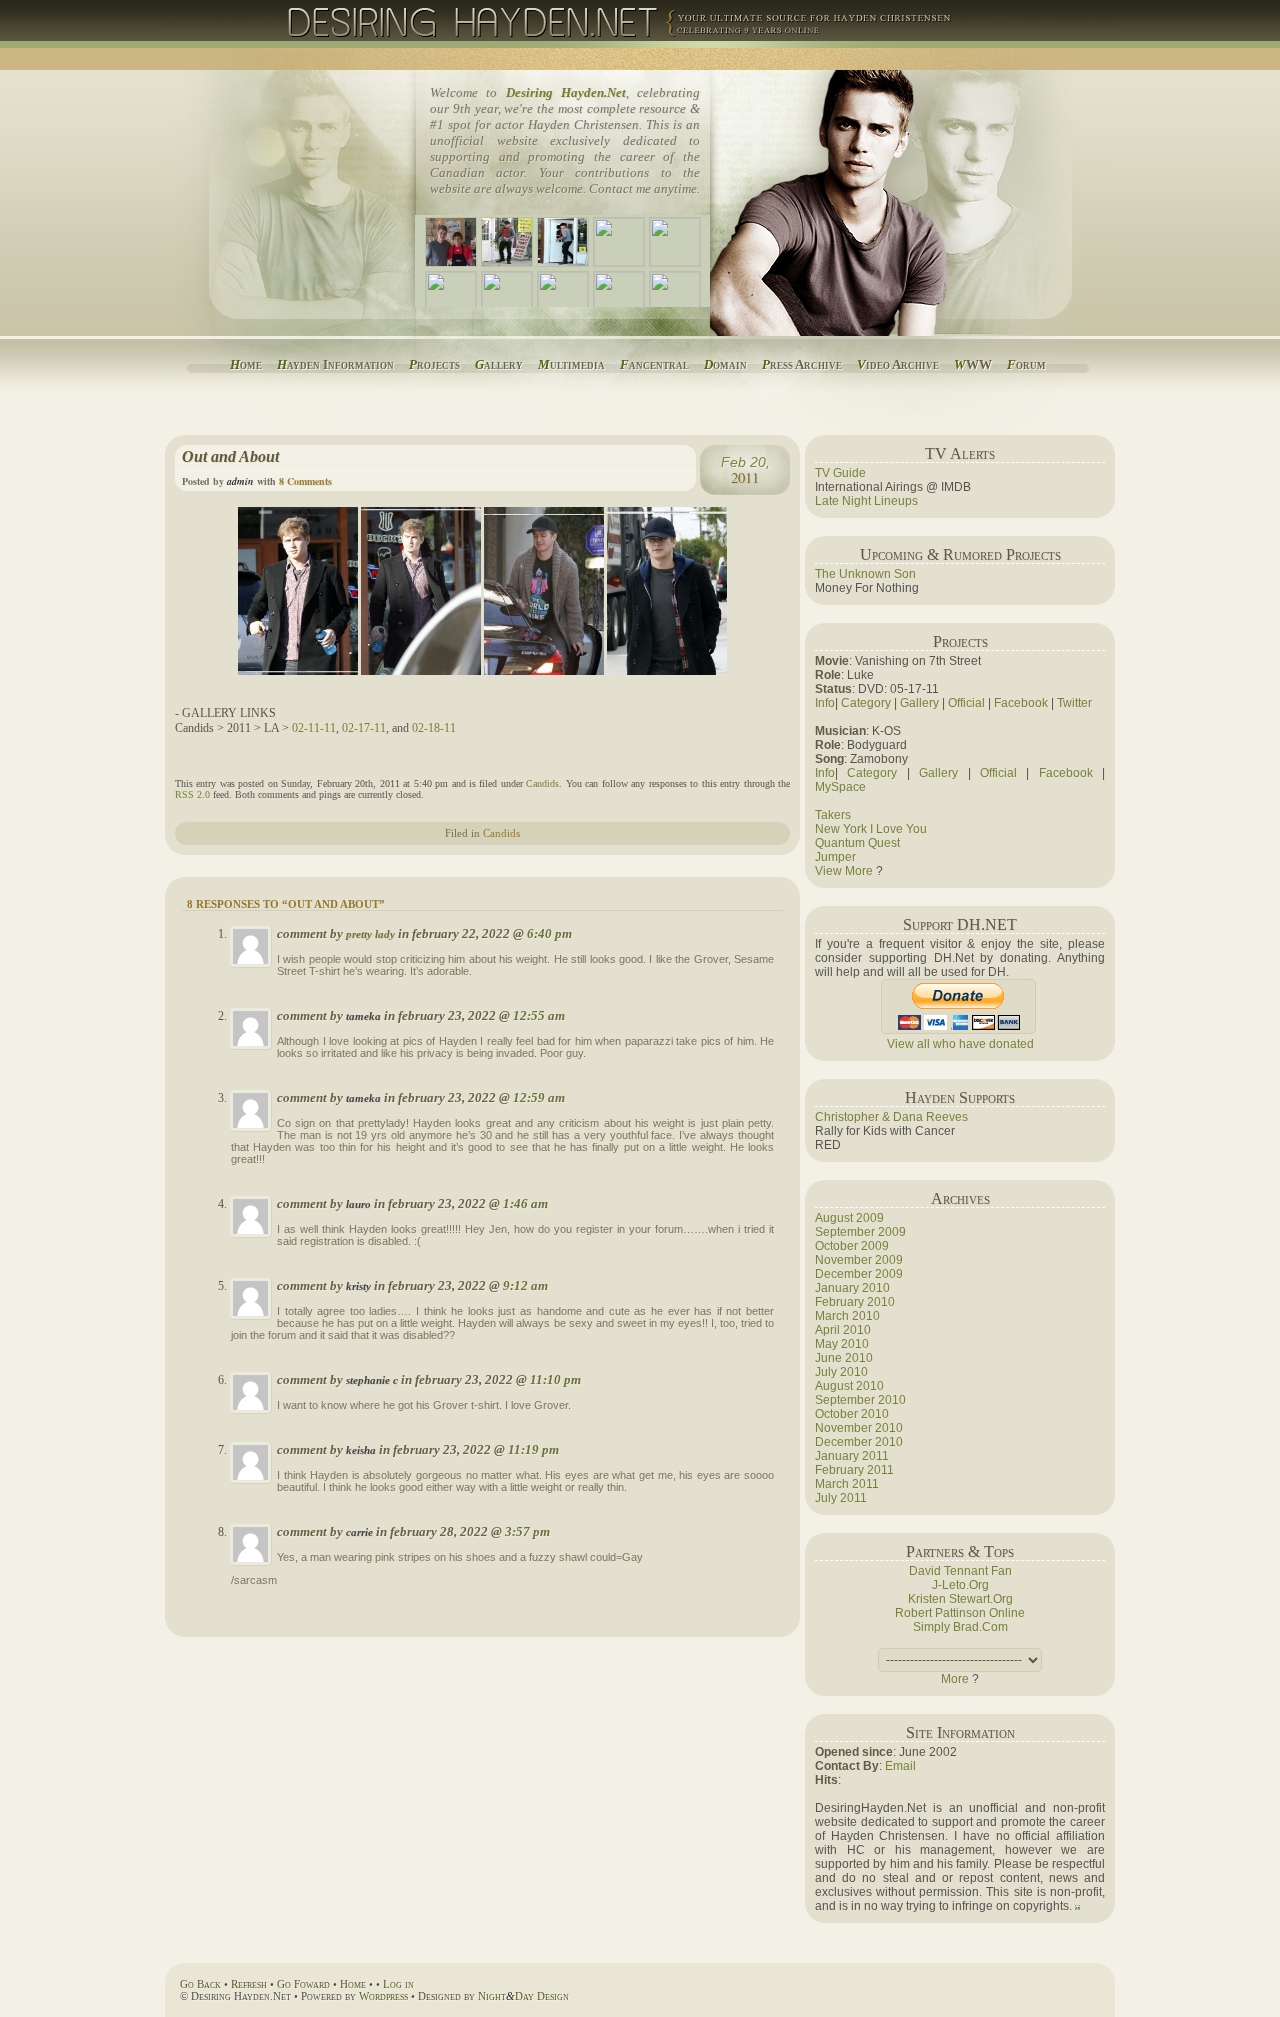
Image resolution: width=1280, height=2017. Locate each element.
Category (866, 703)
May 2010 (842, 1344)
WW (973, 364)
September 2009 (860, 1232)
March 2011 (847, 1484)
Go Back (200, 1984)
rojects (434, 364)
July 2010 (841, 1372)
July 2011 (841, 1498)
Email (900, 1766)
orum (1026, 364)
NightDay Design (523, 1996)
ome (246, 364)
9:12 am (525, 1285)
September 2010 (860, 1400)
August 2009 (849, 1218)
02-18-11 (434, 728)
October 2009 (852, 1246)
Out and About (230, 456)
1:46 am (525, 1203)
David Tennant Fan (960, 1571)
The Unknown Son (865, 574)
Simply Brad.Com (960, 1627)
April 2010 (843, 1330)
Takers (833, 815)
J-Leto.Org (960, 1585)
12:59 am (539, 1097)
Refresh (249, 1984)
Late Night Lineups (866, 501)
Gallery (919, 703)
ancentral (654, 364)
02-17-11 (364, 728)
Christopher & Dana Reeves (891, 1117)
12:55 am (539, 1015)
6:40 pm (549, 933)
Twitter (1074, 703)
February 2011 (854, 1470)
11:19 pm (533, 1449)
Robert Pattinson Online (960, 1613)
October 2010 (852, 1414)
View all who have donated (960, 1044)
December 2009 (859, 1274)
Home (353, 1984)
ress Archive (802, 364)
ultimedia (571, 364)
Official (966, 703)
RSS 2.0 (192, 794)
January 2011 (852, 1456)
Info (825, 703)
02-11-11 (314, 728)
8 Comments (305, 481)
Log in (398, 1984)
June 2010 (844, 1358)
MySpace (840, 787)
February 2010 (855, 1302)
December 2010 (859, 1442)
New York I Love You (871, 829)
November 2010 (859, 1428)
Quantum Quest (857, 843)
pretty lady (370, 934)
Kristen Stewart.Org (960, 1599)
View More (844, 871)
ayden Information (335, 364)
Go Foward (303, 1984)
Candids (542, 783)
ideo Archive (898, 364)
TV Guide (840, 473)
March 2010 (847, 1316)
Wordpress (383, 1996)
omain (725, 364)
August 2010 (849, 1386)
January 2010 (852, 1288)
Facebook (1021, 703)
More (955, 1679)
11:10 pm (555, 1379)
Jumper (835, 857)
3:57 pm (527, 1531)
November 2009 (859, 1260)
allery (499, 364)
